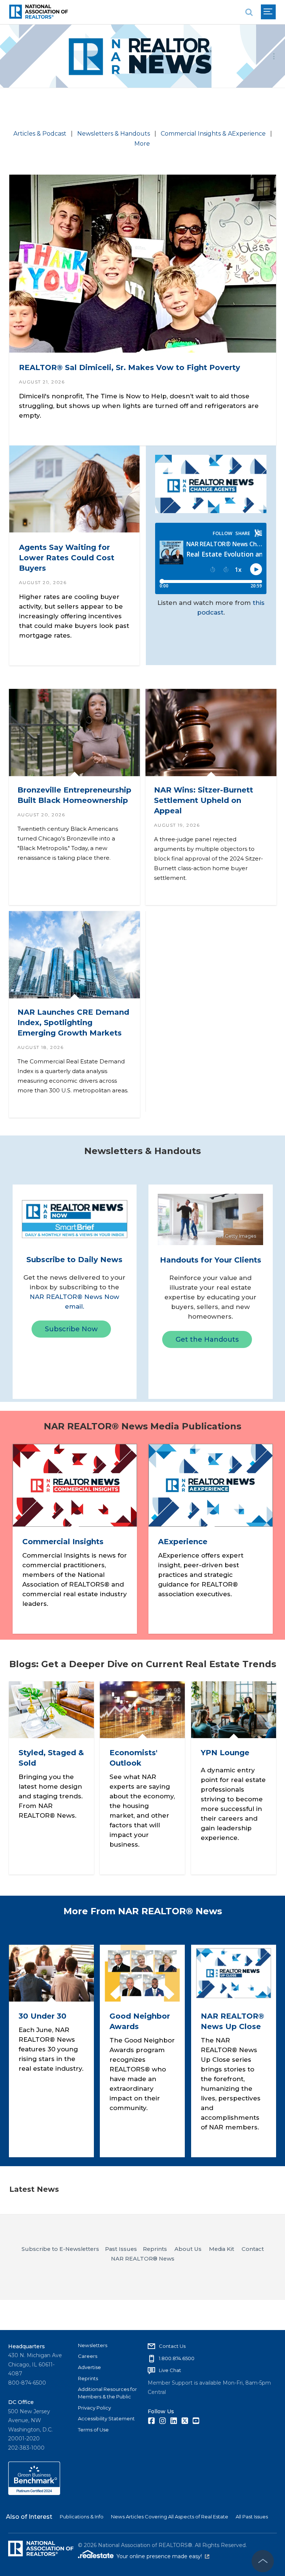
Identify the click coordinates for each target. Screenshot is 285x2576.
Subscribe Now (71, 1329)
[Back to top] (263, 2561)
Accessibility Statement (106, 2418)
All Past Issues (252, 2517)
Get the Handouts (207, 1339)
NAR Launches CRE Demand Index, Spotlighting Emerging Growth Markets (73, 1023)
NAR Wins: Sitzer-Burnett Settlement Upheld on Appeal (203, 800)
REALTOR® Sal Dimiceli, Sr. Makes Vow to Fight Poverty (129, 367)
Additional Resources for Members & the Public (107, 2393)
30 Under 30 (42, 2016)
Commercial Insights (63, 1542)
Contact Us (172, 2346)
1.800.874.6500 (177, 2358)
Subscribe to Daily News (74, 1260)
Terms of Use (93, 2430)
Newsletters (93, 2345)
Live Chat (170, 2370)
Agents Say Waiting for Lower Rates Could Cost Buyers (66, 557)
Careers (88, 2356)
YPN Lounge (225, 1753)
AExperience (182, 1542)
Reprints (88, 2378)
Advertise (89, 2367)
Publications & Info (82, 2517)
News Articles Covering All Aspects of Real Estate (170, 2517)
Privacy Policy (94, 2408)
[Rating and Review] (34, 2493)
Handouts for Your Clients (211, 1260)
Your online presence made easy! (163, 2556)
